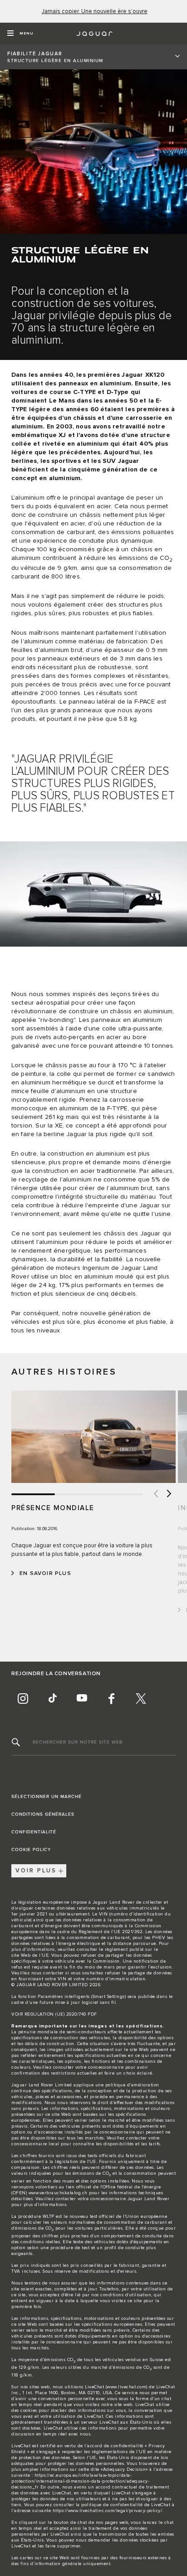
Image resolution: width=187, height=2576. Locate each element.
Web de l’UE (35, 1955)
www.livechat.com (126, 2387)
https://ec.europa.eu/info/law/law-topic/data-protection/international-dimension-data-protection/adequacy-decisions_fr (80, 2481)
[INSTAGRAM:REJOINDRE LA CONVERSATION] (23, 1699)
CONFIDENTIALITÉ (34, 1832)
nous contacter (48, 1973)
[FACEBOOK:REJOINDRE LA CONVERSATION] (111, 1699)
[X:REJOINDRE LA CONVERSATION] (141, 1699)
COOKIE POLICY (31, 1850)
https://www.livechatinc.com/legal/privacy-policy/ (108, 2511)
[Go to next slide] (169, 1494)
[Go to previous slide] (155, 1494)
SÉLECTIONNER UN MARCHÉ (47, 1797)
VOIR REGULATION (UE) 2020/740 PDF (54, 2014)
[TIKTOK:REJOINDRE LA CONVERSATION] (52, 1699)
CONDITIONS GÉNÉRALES (43, 1814)
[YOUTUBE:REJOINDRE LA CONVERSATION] (82, 1699)
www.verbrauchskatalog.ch (58, 2193)
